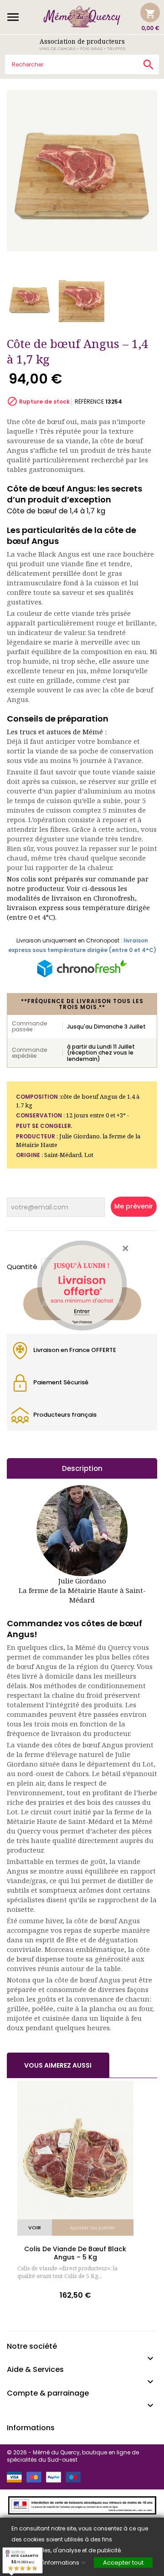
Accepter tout (123, 2563)
